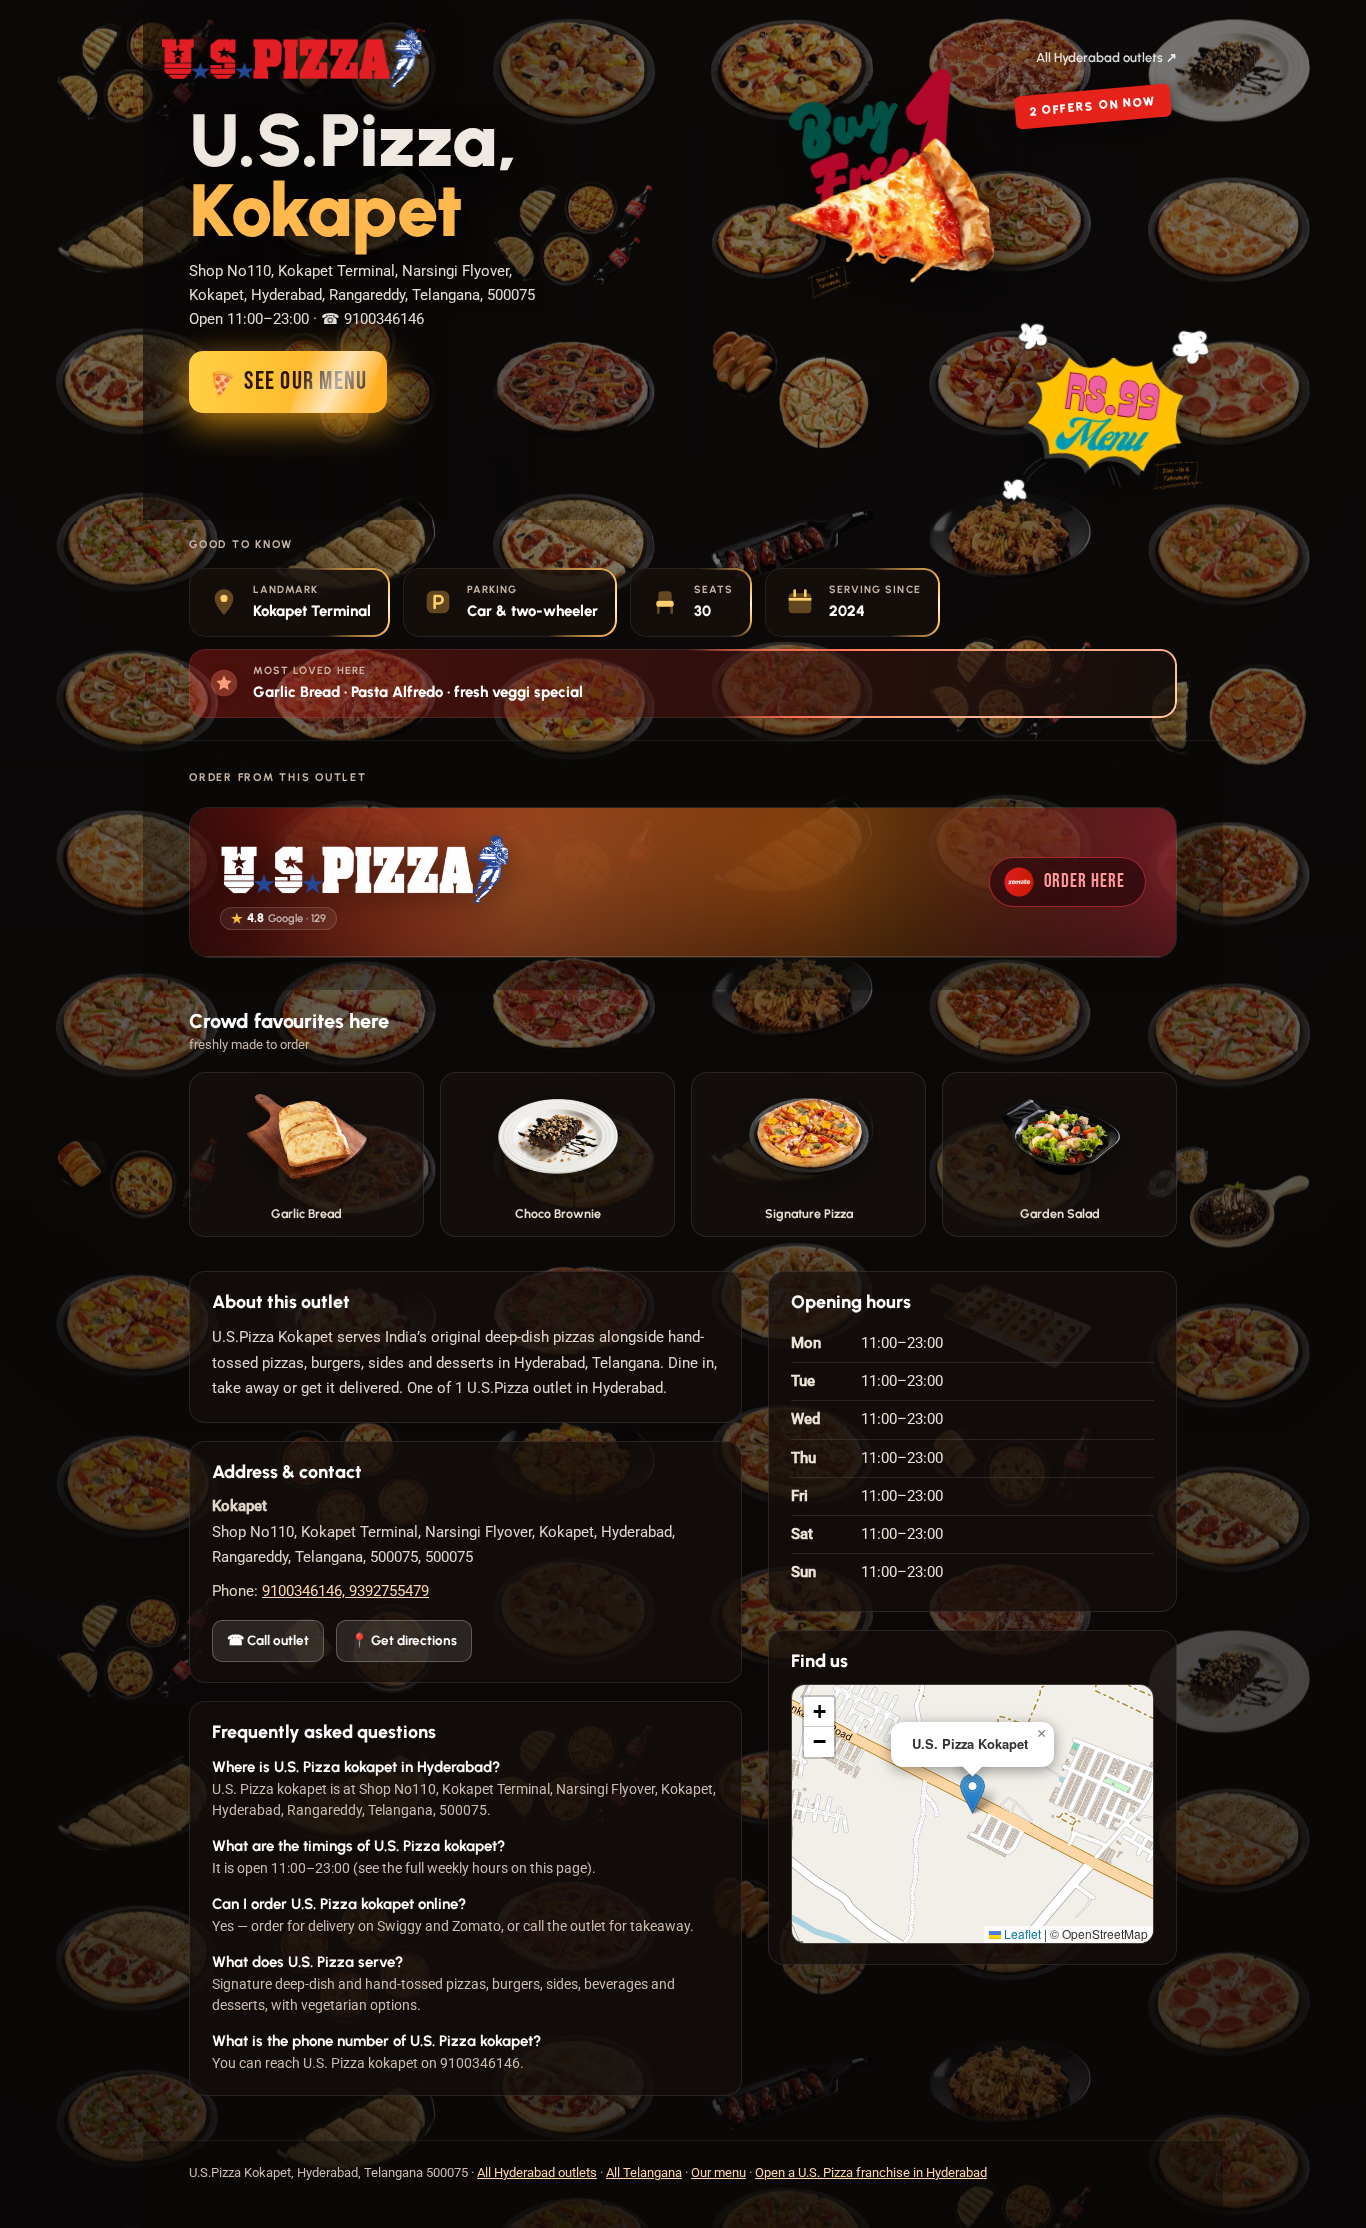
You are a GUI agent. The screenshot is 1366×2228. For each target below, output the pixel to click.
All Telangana (644, 2172)
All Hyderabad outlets (537, 2172)
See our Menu (283, 382)
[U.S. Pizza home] (293, 58)
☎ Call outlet (268, 1640)
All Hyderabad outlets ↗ (1106, 57)
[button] (972, 1793)
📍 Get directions (404, 1640)
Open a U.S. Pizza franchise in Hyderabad (871, 2172)
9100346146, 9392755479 (345, 1591)
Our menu (718, 2172)
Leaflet (1021, 1933)
